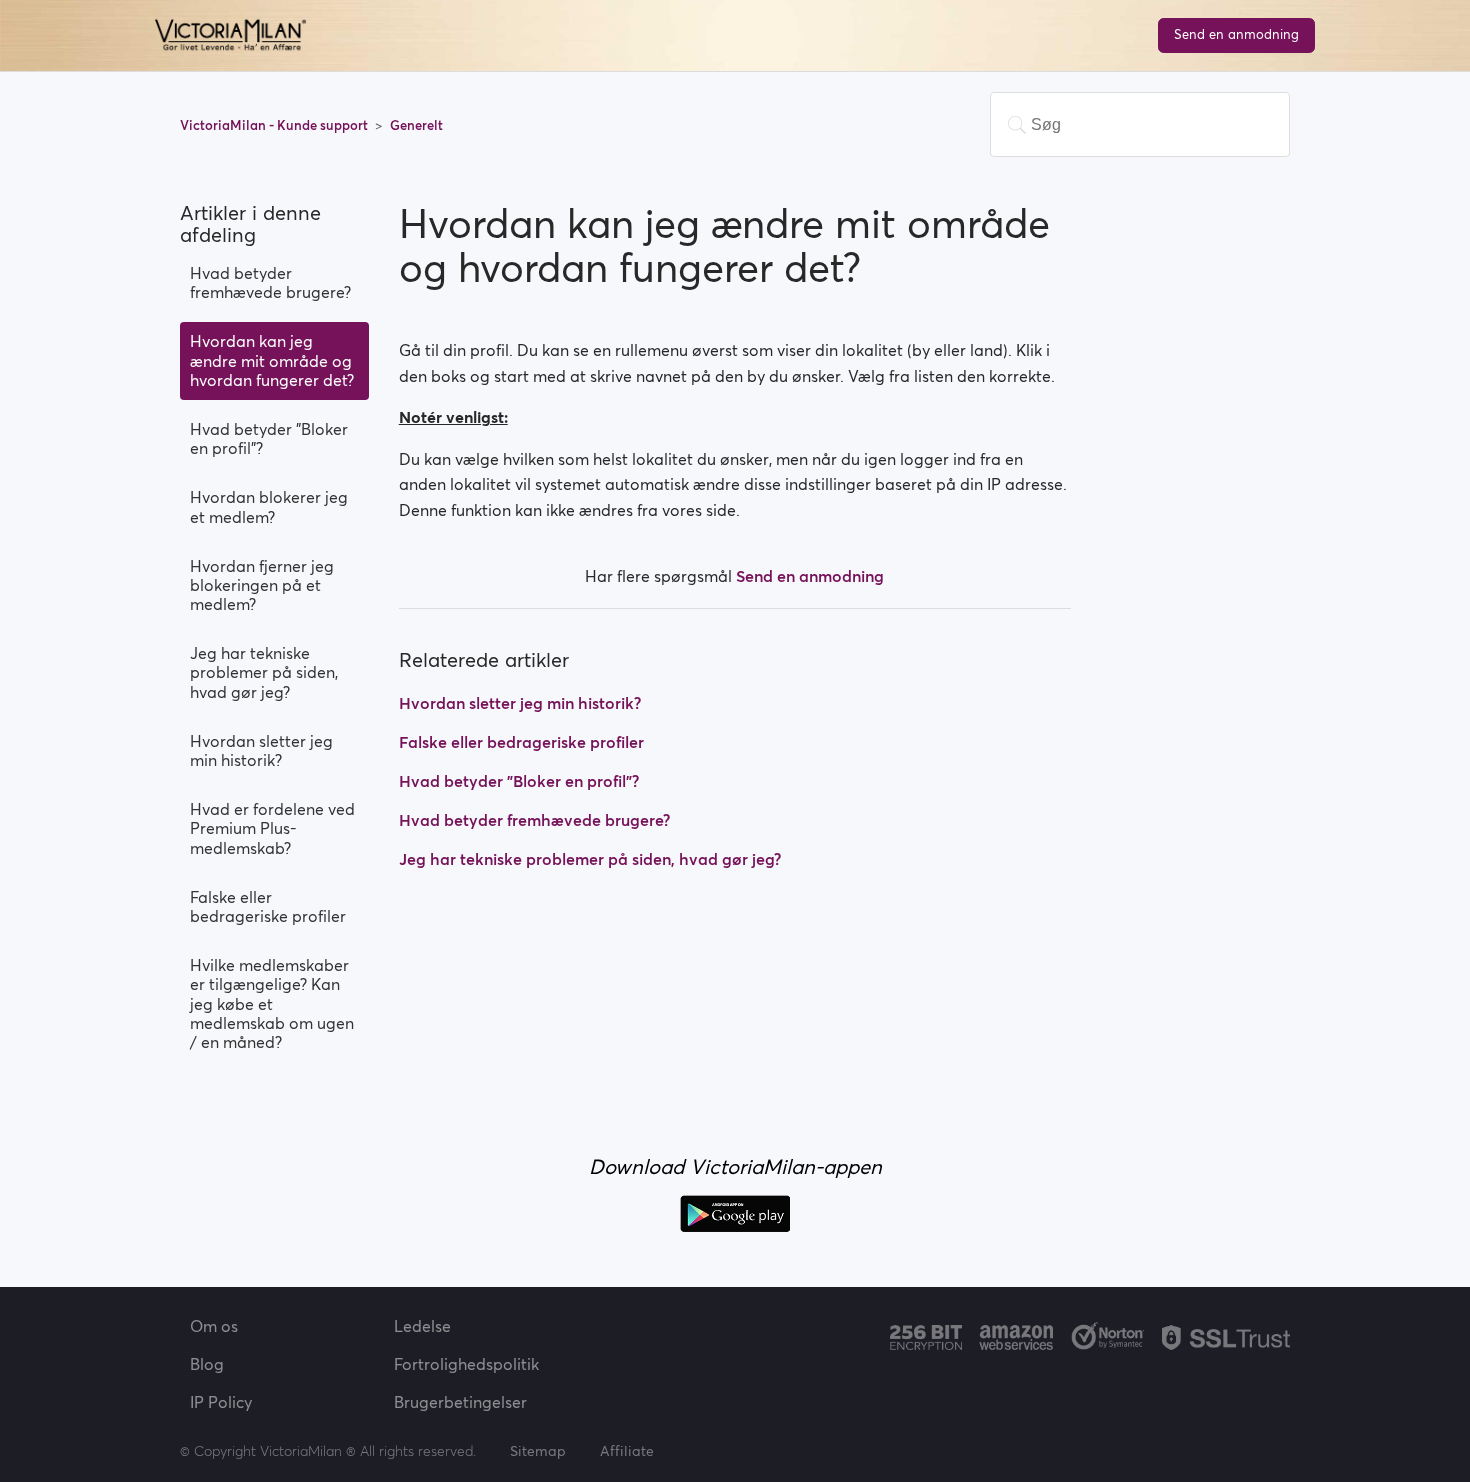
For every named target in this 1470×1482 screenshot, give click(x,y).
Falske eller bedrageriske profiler (268, 906)
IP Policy (221, 1402)
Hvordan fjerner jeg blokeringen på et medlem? (262, 585)
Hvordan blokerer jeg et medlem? (269, 506)
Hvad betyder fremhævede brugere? (270, 282)
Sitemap (538, 1451)
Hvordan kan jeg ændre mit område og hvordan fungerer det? (272, 360)
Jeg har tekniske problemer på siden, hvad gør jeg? (264, 672)
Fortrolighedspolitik (466, 1364)
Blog (207, 1364)
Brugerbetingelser (460, 1402)
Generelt (416, 125)
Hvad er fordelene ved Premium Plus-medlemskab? (272, 828)
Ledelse (422, 1326)
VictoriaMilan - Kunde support (275, 125)
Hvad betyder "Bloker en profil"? (269, 438)
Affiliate (627, 1451)
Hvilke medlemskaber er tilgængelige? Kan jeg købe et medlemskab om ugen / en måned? (272, 1003)
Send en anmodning (1236, 34)
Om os (214, 1326)
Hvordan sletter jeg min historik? (261, 750)
